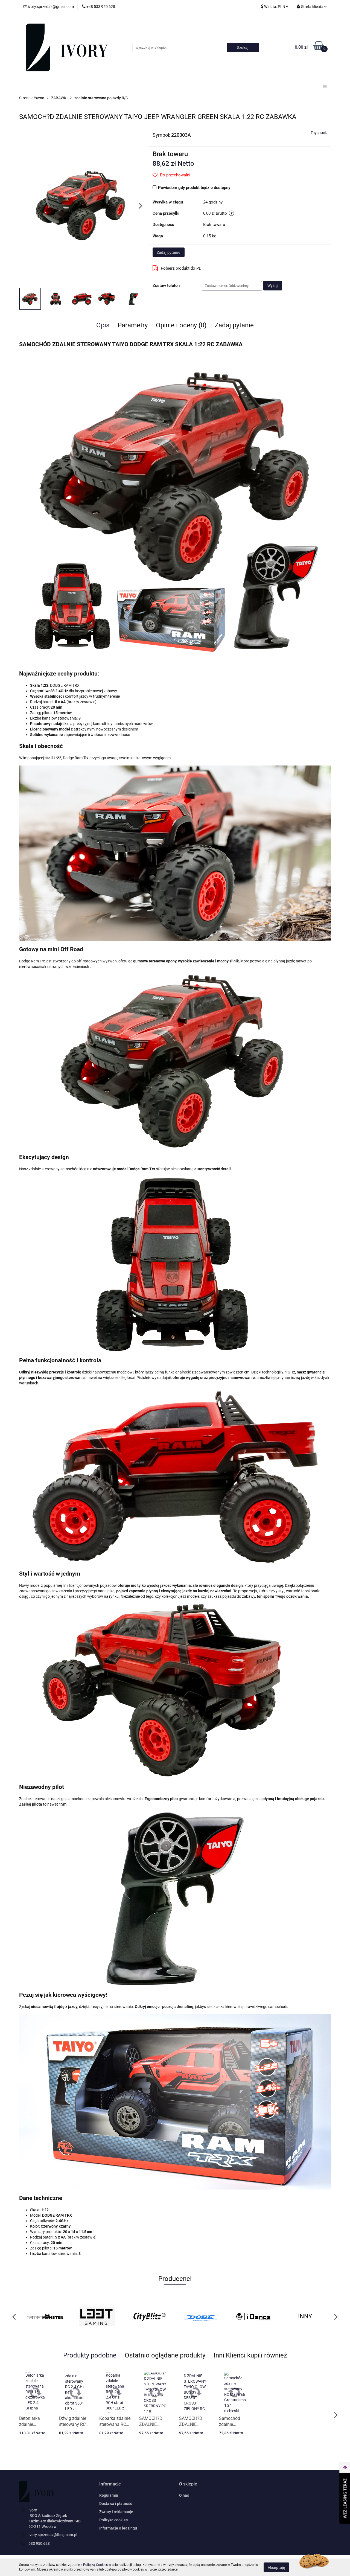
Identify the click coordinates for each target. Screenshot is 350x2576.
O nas (184, 2495)
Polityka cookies (113, 2520)
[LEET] (45, 2316)
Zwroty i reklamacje (116, 2512)
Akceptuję (276, 2567)
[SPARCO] (305, 2316)
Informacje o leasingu (118, 2528)
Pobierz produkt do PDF (182, 268)
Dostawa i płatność (116, 2504)
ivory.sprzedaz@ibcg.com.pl (53, 2535)
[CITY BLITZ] (97, 2316)
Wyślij (273, 286)
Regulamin (109, 2495)
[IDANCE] (201, 2316)
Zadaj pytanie (169, 252)
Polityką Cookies (95, 2565)
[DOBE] (149, 2316)
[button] (110, 2484)
